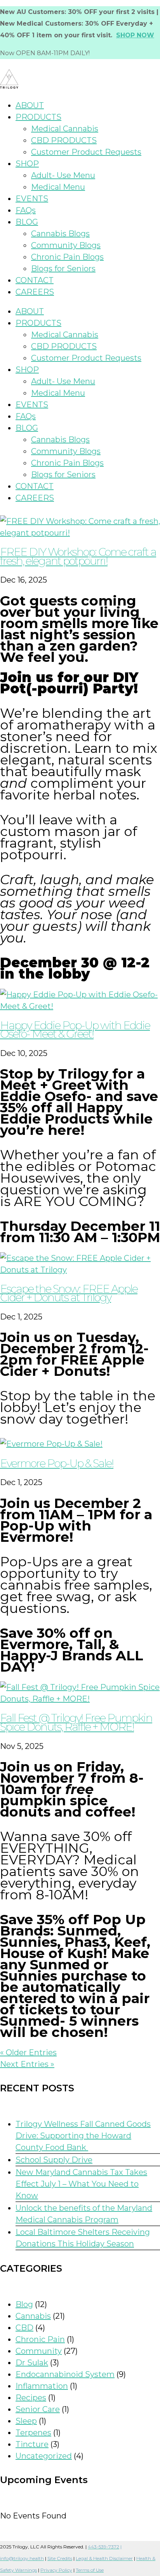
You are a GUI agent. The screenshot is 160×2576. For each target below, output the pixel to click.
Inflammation (42, 2386)
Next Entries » (27, 2064)
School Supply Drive (54, 2160)
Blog (24, 2304)
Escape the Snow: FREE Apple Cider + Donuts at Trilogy (69, 1293)
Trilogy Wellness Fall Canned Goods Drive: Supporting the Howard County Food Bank (83, 2136)
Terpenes (33, 2433)
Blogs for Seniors (63, 269)
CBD (24, 2328)
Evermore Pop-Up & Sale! (57, 1463)
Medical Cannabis (65, 129)
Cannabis (33, 2316)
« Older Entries (28, 2052)
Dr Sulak (32, 2363)
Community (39, 2351)
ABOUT (30, 105)
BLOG (27, 222)
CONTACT (35, 280)
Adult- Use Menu (63, 175)
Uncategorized (44, 2456)
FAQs (26, 210)
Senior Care (38, 2409)
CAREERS (35, 292)
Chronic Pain (40, 2339)
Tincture (32, 2444)
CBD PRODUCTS (64, 140)
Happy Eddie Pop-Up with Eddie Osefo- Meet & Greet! (75, 1030)
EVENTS (32, 199)
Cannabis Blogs (60, 234)
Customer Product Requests (86, 152)
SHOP (27, 164)
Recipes (31, 2398)
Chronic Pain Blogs (67, 257)
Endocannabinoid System (65, 2374)
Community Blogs (66, 245)
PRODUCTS (38, 117)
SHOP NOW (135, 35)
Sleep (26, 2421)
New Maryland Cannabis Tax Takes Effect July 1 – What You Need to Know (81, 2184)
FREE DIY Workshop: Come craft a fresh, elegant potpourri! (78, 556)
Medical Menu (58, 187)
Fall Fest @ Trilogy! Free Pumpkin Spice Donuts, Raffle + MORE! (76, 1722)
